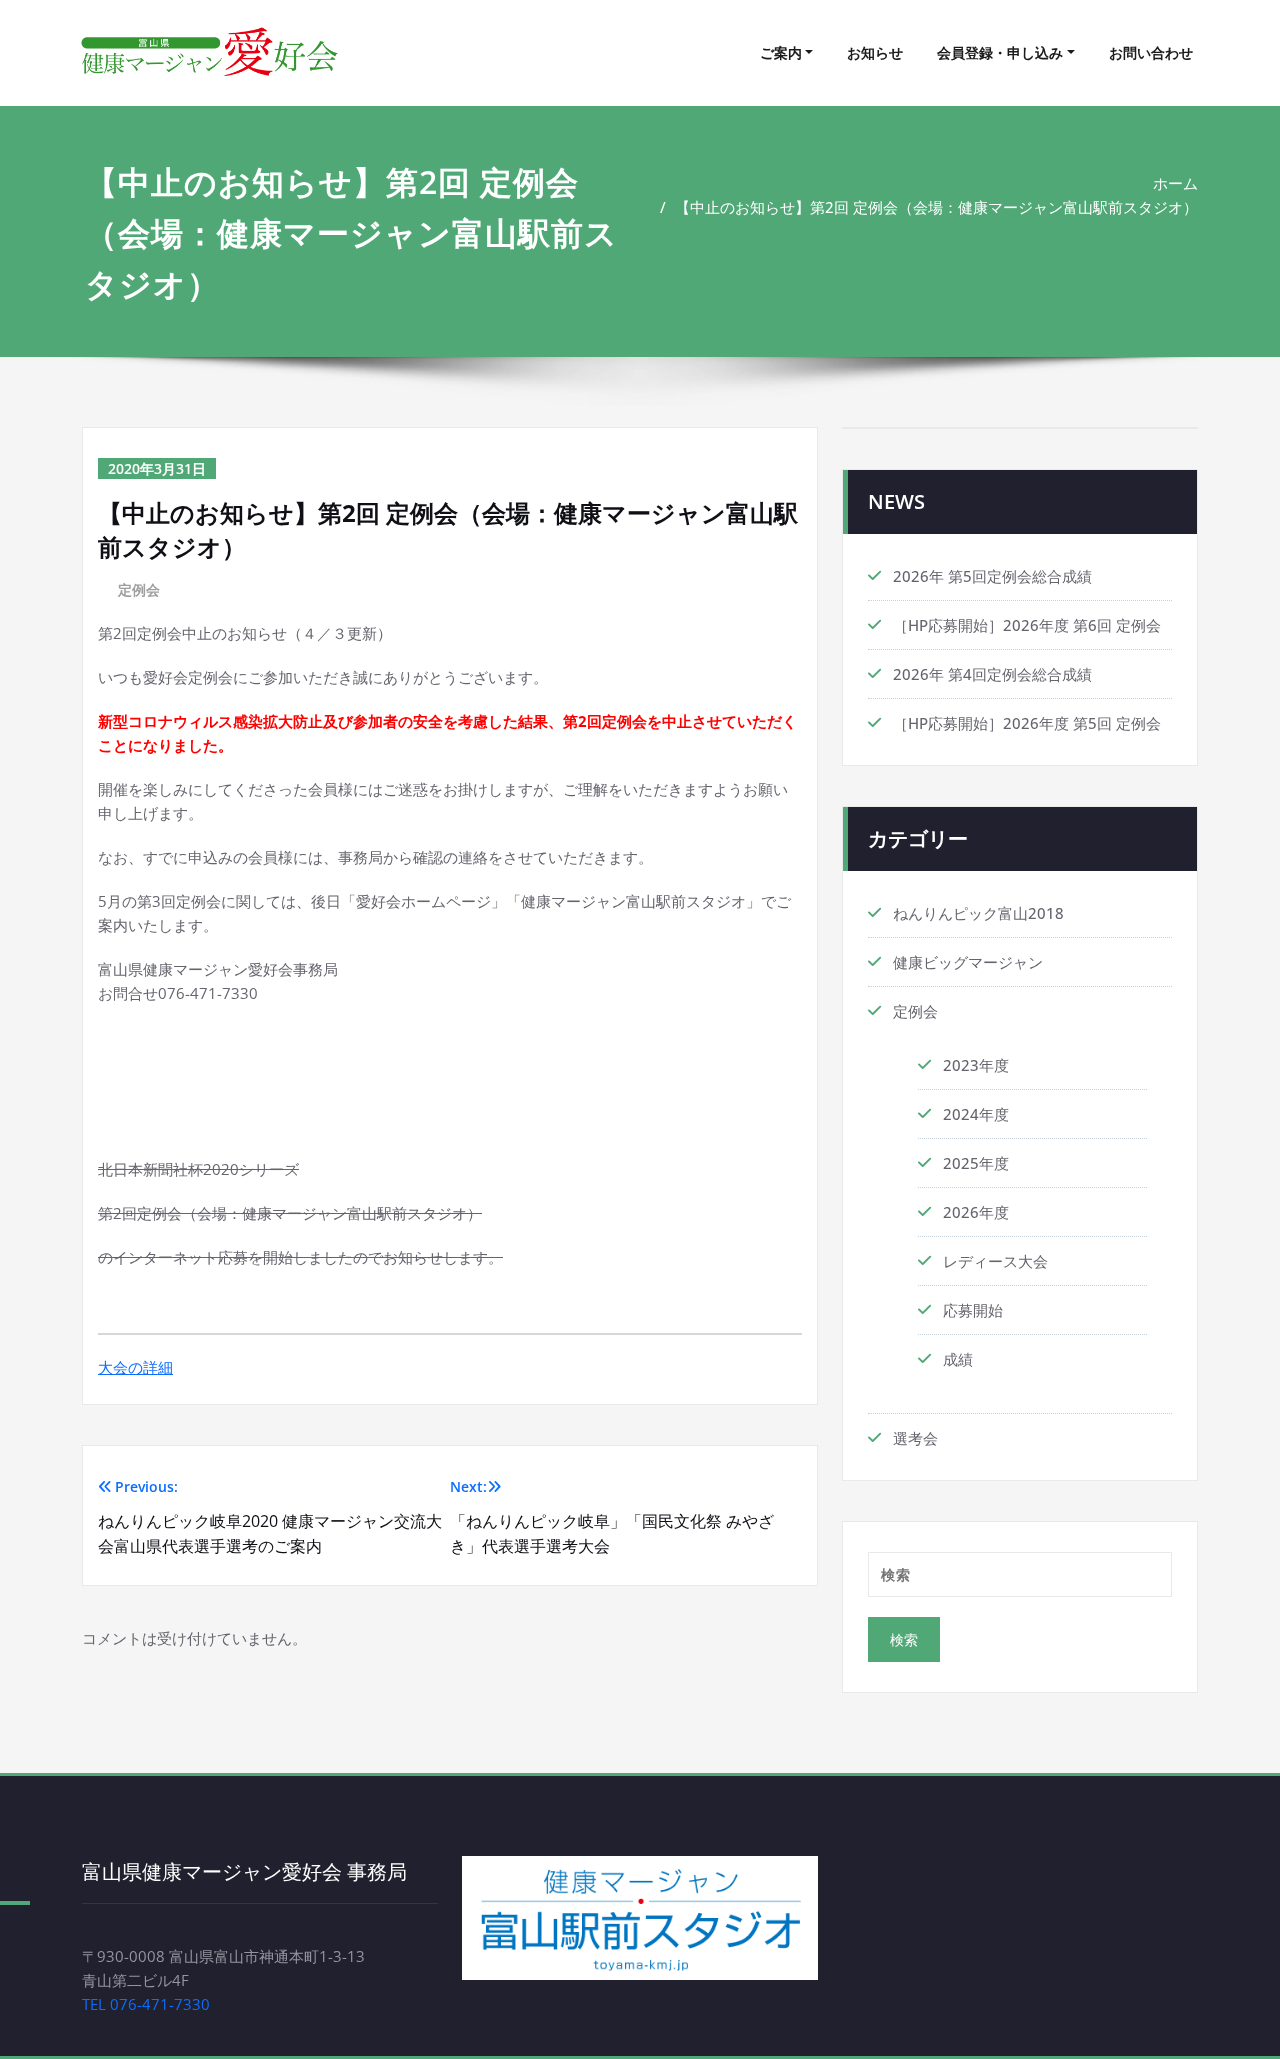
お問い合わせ (1151, 52)
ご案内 (781, 52)
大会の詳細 (135, 1367)
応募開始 (973, 1310)
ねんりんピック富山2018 (978, 913)
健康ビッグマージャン (968, 962)
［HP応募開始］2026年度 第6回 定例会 (1027, 625)
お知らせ (875, 52)
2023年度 (976, 1065)
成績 (958, 1359)
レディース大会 (995, 1261)
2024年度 (976, 1114)
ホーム (1175, 183)
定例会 (139, 589)
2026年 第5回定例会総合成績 (992, 576)
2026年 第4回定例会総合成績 (992, 674)
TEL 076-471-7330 (146, 2004)
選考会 (915, 1438)
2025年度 (976, 1163)
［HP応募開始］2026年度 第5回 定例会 (1027, 723)
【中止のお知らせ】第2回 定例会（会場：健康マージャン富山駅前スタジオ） (936, 207)
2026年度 (976, 1212)
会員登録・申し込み (1000, 52)
